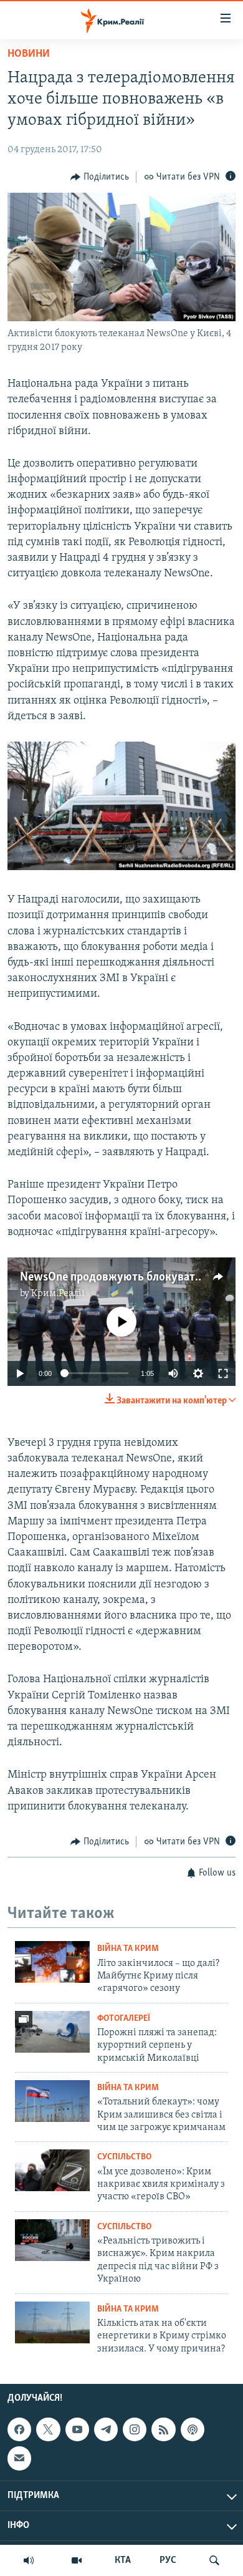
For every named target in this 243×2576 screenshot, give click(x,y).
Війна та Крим (128, 1949)
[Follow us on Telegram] (106, 2429)
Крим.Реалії (58, 1294)
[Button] (100, 177)
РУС (168, 2560)
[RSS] (163, 2429)
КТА (123, 2560)
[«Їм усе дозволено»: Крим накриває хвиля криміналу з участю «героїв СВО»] (52, 2170)
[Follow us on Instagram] (135, 2429)
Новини (29, 54)
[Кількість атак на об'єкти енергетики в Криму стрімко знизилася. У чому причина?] (52, 2322)
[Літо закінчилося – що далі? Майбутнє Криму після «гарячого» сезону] (52, 1962)
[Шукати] (214, 2560)
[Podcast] (193, 2429)
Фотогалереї (124, 2019)
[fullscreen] (223, 1373)
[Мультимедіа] (77, 2560)
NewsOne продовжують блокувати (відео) (129, 1277)
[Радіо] (29, 2560)
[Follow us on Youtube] (77, 2429)
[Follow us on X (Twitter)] (48, 2429)
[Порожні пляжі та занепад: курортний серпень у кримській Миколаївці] (52, 2032)
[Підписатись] (19, 2458)
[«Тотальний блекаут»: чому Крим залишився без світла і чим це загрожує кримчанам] (52, 2101)
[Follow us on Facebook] (19, 2429)
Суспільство (124, 2157)
